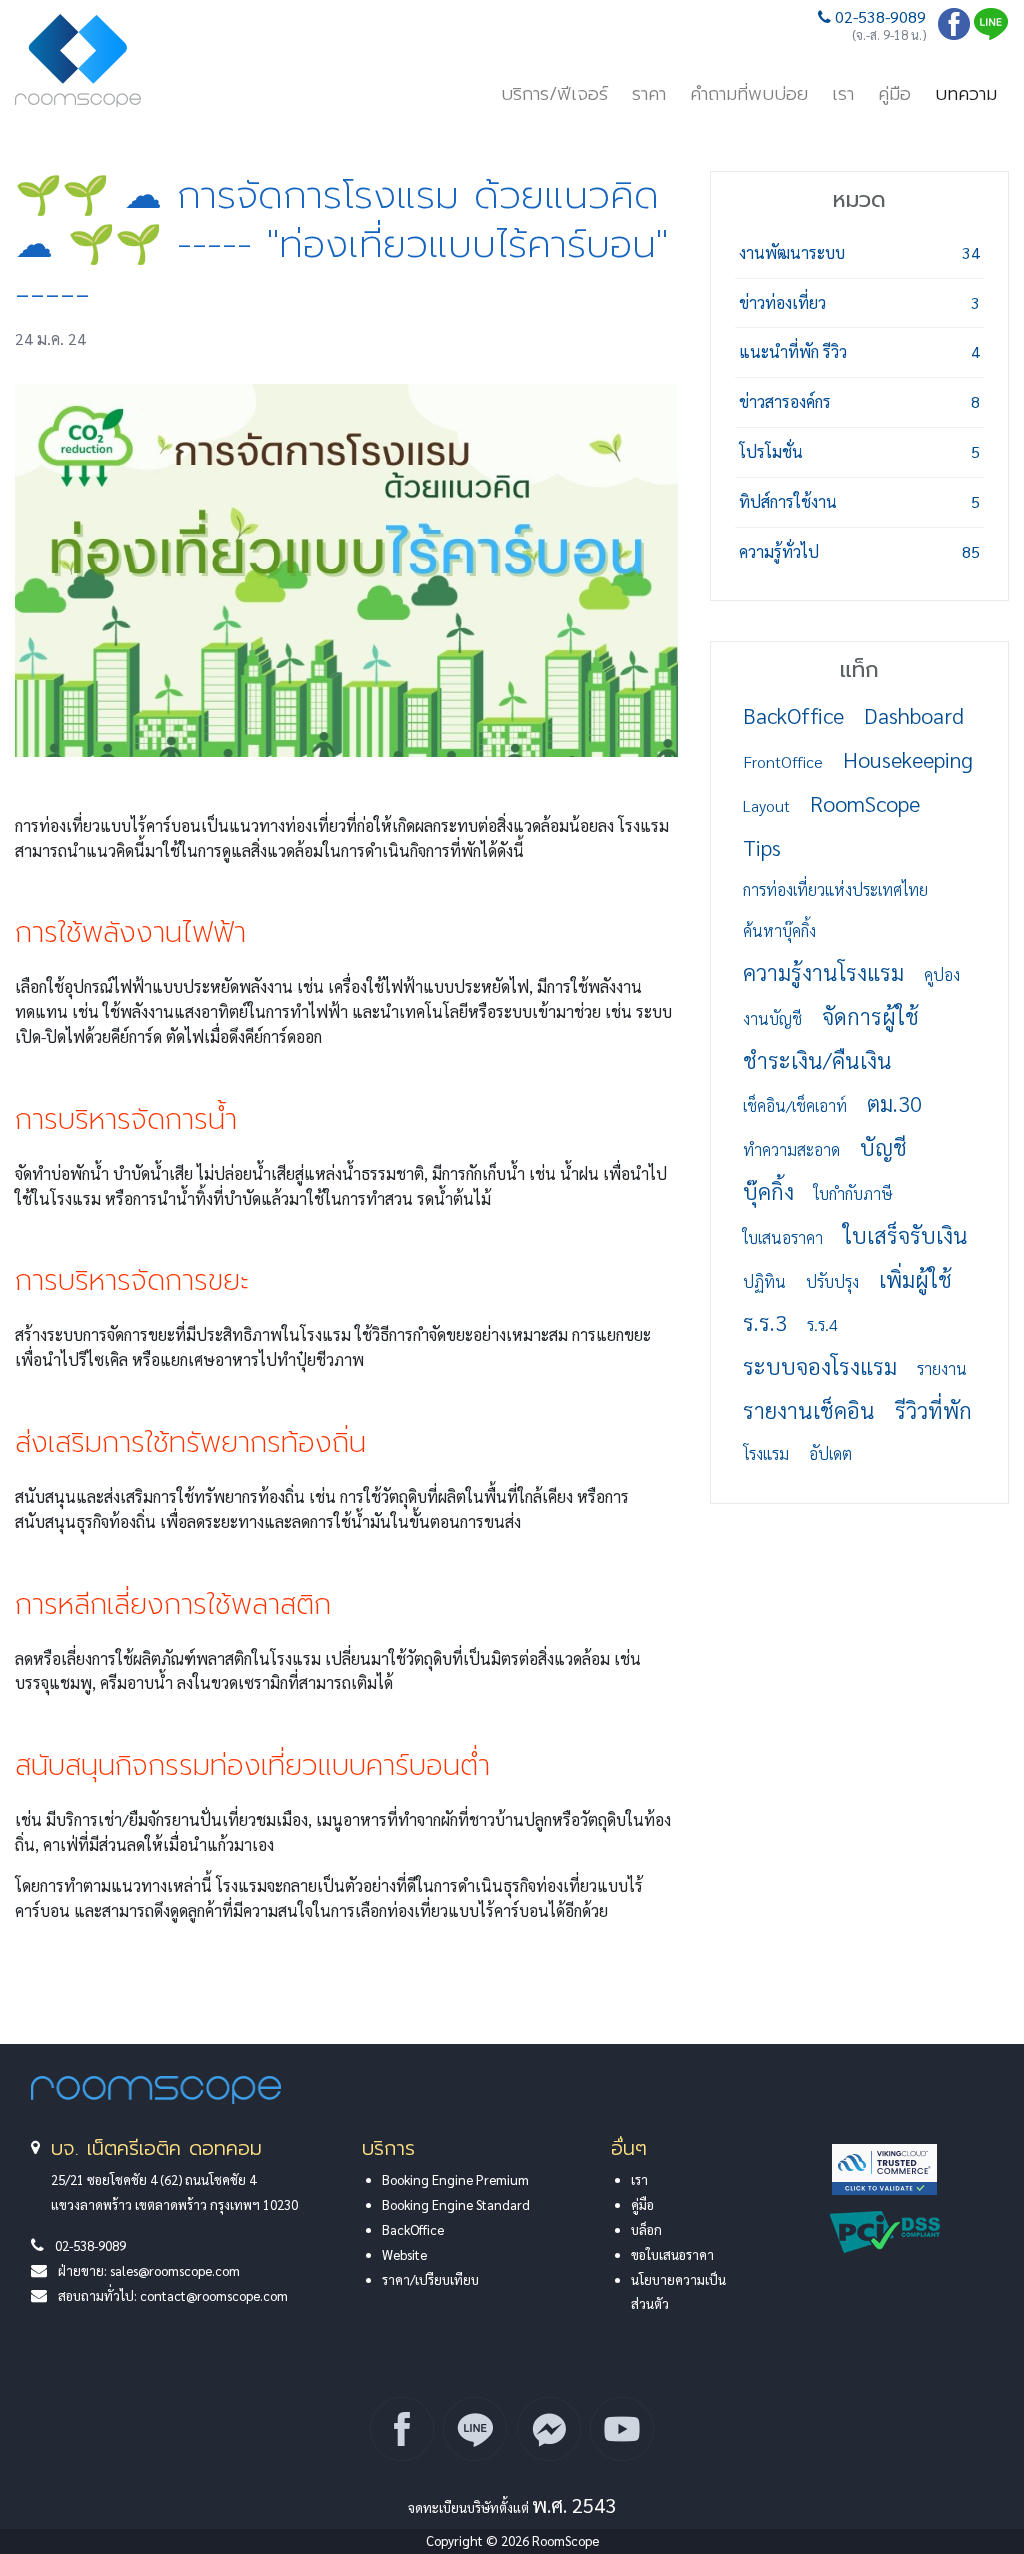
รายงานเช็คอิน (809, 1410)
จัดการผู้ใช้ (870, 1016)
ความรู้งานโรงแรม (823, 972)
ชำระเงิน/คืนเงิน (817, 1060)
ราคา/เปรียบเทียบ (430, 2279)
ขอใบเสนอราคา (672, 2254)
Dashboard (914, 715)
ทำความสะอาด (791, 1149)
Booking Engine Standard (456, 2204)
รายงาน (942, 1368)
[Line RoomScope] (991, 33)
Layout (766, 805)
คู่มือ (894, 94)
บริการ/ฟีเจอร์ (554, 94)
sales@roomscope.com (175, 2270)
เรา (843, 94)
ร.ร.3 (765, 1322)
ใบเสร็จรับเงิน (905, 1235)
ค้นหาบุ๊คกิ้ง (779, 930)
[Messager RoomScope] (549, 2429)
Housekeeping (908, 759)
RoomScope (865, 803)
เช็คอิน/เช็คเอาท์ (795, 1105)
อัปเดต (830, 1453)
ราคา (649, 94)
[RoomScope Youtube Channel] (622, 2429)
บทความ (966, 94)
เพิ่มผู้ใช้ (915, 1279)
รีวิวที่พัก (933, 1410)
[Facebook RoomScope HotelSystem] (954, 33)
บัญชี (883, 1147)
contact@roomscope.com (214, 2295)
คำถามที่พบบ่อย (749, 94)
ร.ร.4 (822, 1324)
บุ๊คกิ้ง (768, 1191)
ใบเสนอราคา (783, 1237)
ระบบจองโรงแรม (820, 1366)
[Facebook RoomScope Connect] (402, 2429)
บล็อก (646, 2229)
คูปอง (942, 974)
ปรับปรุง (832, 1281)
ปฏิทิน (764, 1281)
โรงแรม (766, 1453)
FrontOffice (783, 761)
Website (404, 2254)
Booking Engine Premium (455, 2179)
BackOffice (793, 715)
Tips (762, 847)
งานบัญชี (772, 1018)
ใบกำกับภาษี (853, 1193)
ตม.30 (894, 1103)
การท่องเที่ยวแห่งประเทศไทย (835, 889)
